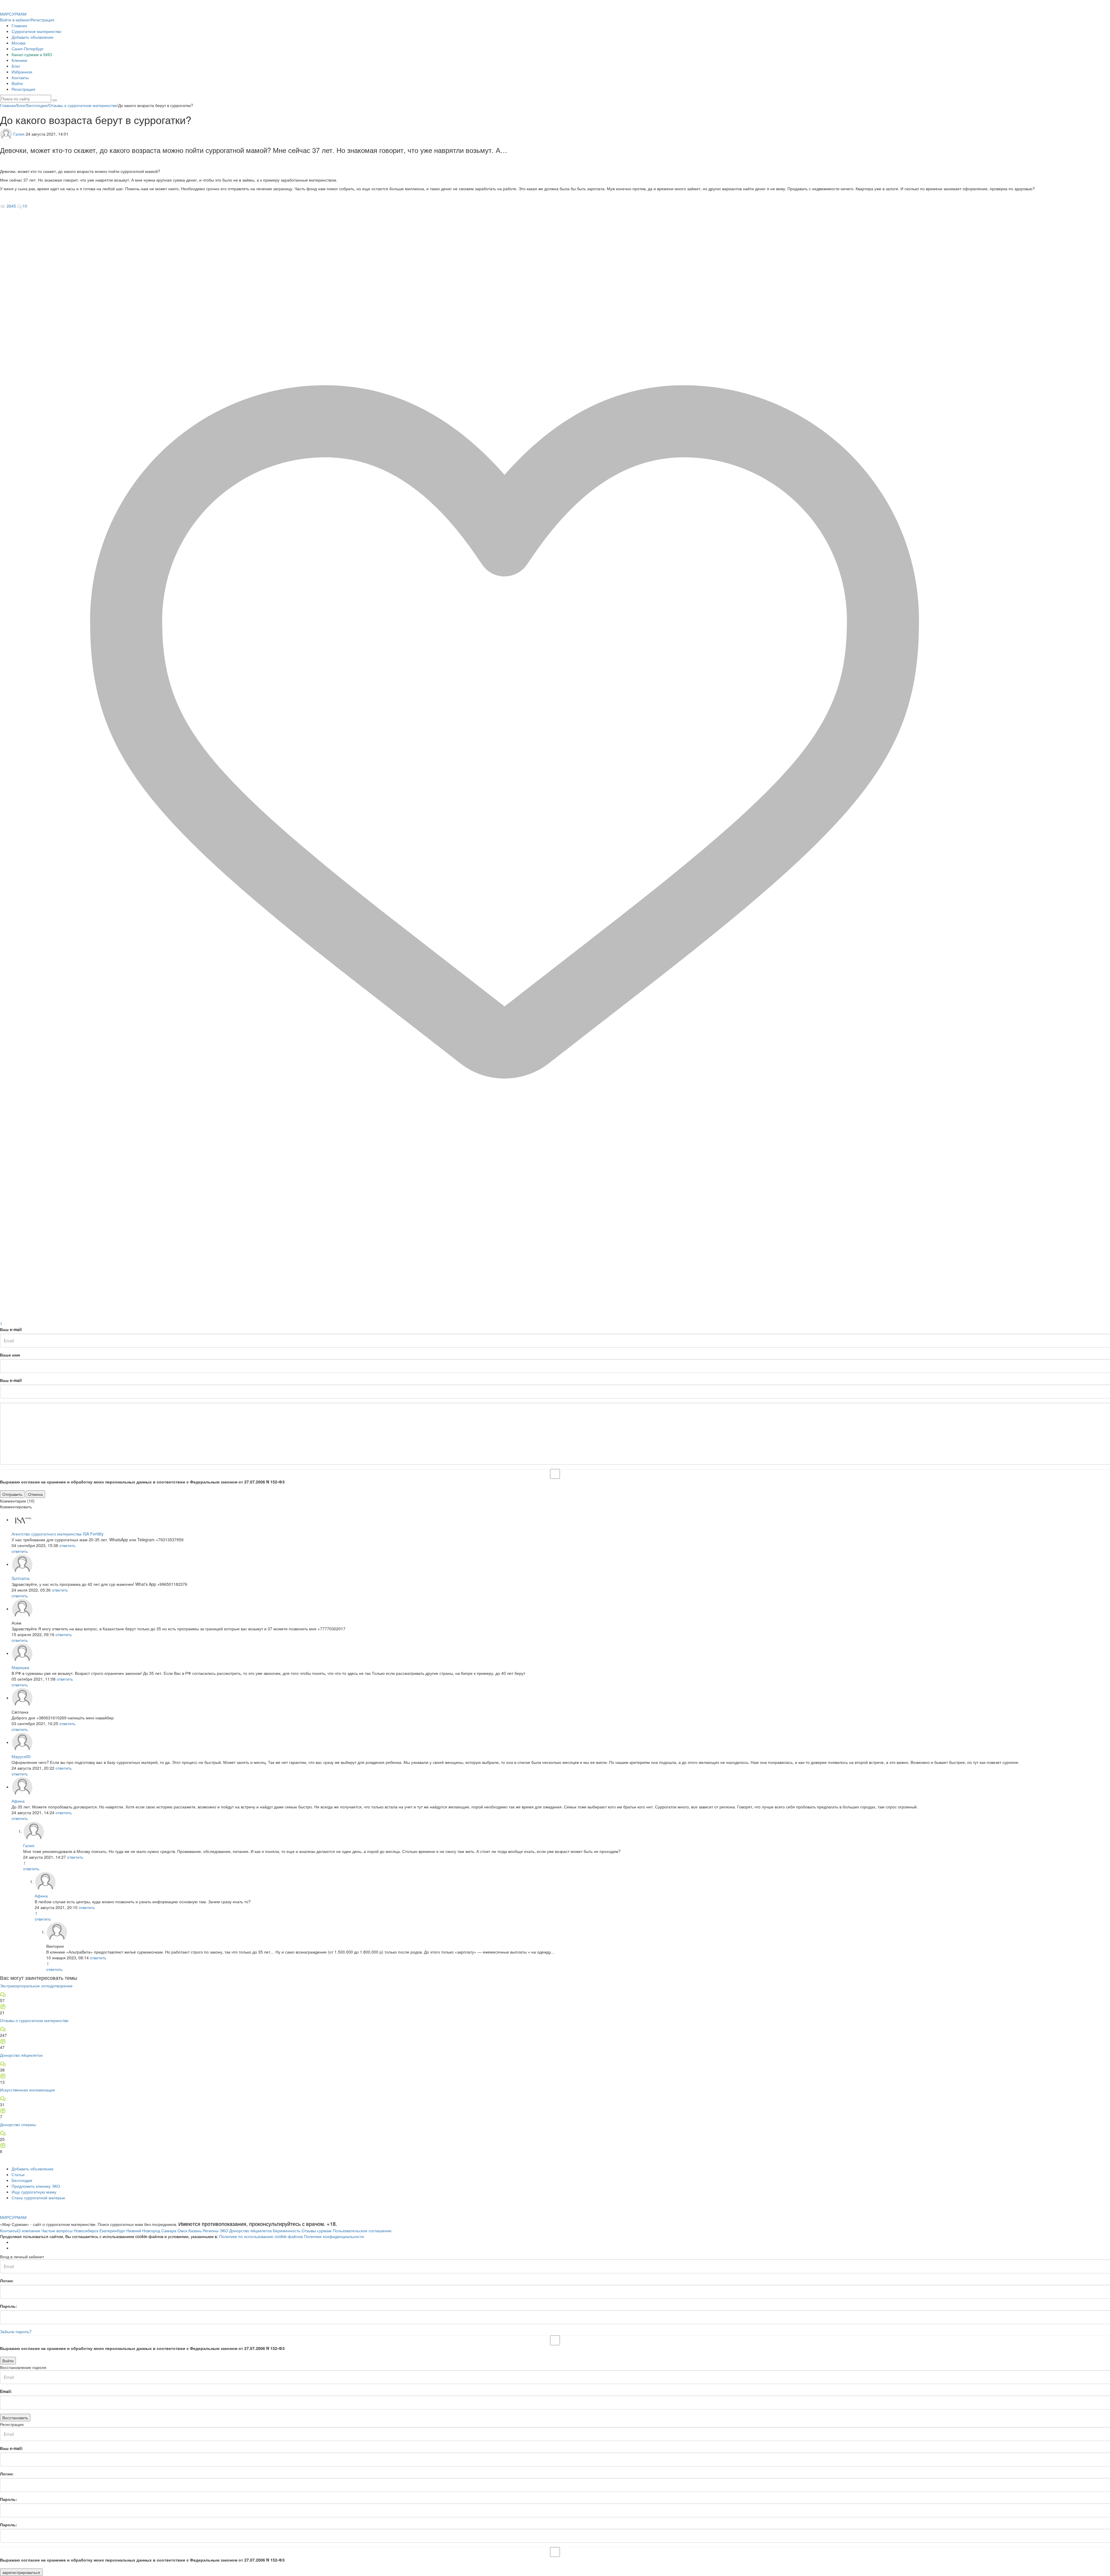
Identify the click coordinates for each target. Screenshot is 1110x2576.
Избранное (22, 72)
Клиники (19, 60)
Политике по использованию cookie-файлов (261, 2236)
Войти (17, 83)
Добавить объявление (33, 37)
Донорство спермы (18, 2124)
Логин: (7, 2281)
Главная (19, 25)
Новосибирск (86, 2231)
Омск (182, 2231)
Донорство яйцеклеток (21, 2055)
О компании (29, 2231)
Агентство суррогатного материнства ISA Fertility (58, 1534)
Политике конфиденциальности (334, 2236)
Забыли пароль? (16, 2331)
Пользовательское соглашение (362, 2231)
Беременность (287, 2231)
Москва (18, 43)
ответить (67, 1545)
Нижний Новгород (143, 2231)
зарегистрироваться (21, 2572)
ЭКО (224, 2231)
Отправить (12, 1494)
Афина (18, 1801)
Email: (6, 2391)
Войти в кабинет (15, 20)
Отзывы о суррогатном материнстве (34, 2020)
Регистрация (42, 20)
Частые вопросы (57, 2231)
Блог (16, 66)
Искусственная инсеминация (27, 2090)
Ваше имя (10, 1355)
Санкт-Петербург (28, 49)
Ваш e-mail (11, 1329)
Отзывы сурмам (317, 2231)
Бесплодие (22, 2180)
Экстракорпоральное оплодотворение (36, 1986)
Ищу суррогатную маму (34, 2192)
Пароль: (9, 2306)
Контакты (20, 77)
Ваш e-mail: (12, 2448)
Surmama (21, 1578)
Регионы (211, 2231)
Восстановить (15, 2418)
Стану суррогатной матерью (38, 2198)
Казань (195, 2231)
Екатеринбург (112, 2231)
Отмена (35, 1494)
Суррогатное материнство (36, 31)
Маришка (20, 1667)
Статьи (18, 2174)
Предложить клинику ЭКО (36, 2186)
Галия (19, 134)
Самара (169, 2231)
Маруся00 (21, 1756)
